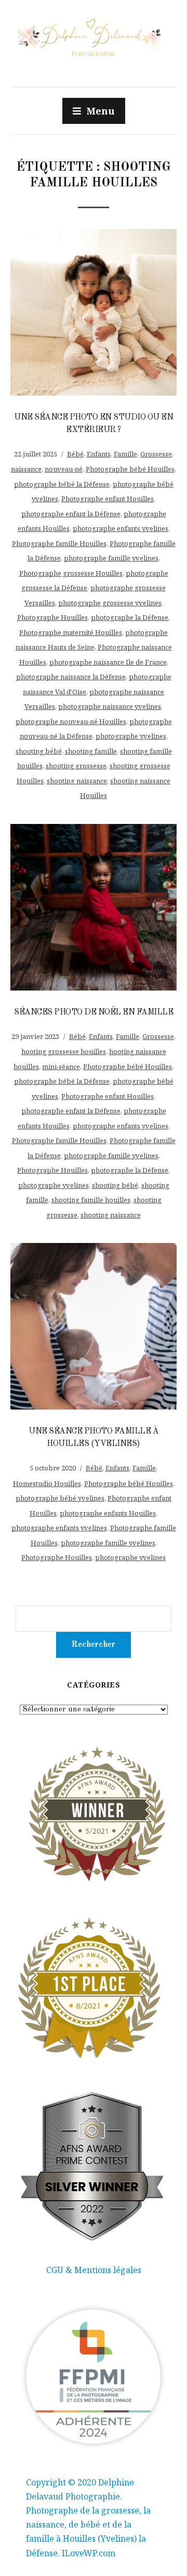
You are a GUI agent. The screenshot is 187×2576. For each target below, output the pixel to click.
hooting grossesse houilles (64, 1051)
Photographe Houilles (52, 617)
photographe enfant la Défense (71, 514)
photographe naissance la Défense (71, 677)
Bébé (75, 454)
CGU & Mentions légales (94, 2270)
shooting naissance (77, 781)
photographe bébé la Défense (62, 484)
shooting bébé (39, 751)
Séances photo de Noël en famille (94, 1012)
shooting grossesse (76, 766)
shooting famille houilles (91, 1200)
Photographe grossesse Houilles (71, 573)
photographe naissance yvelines (110, 706)
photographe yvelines (131, 736)
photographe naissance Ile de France (108, 662)
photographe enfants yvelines (121, 528)
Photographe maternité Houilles (71, 632)
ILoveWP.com (89, 2553)
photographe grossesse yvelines (110, 603)
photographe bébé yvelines (60, 1498)
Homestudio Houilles (47, 1483)
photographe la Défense (130, 617)
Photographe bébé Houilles (130, 469)
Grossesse (156, 454)
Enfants (99, 454)
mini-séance (61, 1067)
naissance (26, 469)
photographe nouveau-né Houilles (71, 721)
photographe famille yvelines (111, 558)
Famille (125, 454)
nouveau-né (64, 469)
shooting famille (91, 751)
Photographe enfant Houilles (108, 499)
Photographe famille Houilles (59, 543)
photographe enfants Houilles (108, 1513)
